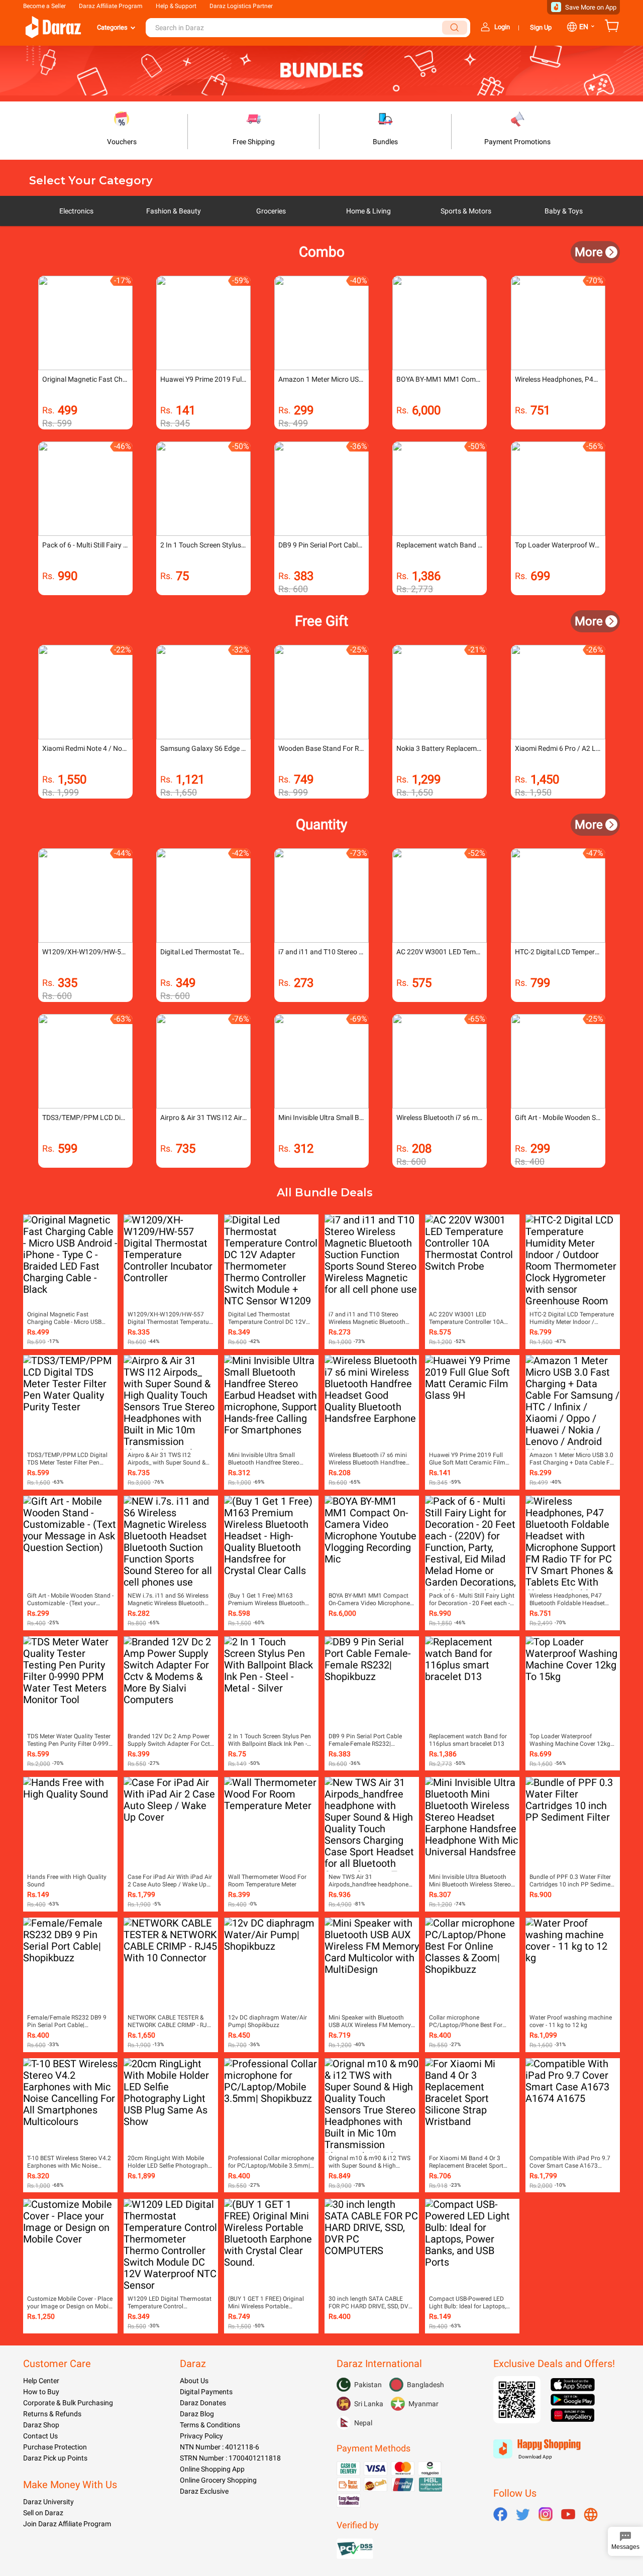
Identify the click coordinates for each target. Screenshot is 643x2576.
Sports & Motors (466, 211)
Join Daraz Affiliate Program (67, 2524)
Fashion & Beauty (174, 211)
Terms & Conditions (210, 2425)
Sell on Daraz (43, 2513)
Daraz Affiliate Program (111, 6)
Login (502, 27)
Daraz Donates (203, 2403)
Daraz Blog (197, 2414)
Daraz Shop (41, 2425)
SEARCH (455, 28)
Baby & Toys (564, 211)
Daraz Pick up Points (55, 2458)
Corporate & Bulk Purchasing (68, 2403)
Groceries (271, 211)
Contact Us (40, 2436)
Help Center (41, 2381)
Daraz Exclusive (204, 2491)
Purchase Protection (55, 2447)
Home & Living (368, 211)
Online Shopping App (212, 2469)
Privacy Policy (201, 2436)
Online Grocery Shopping (218, 2480)
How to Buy (41, 2392)
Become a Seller (44, 6)
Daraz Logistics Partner (241, 6)
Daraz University (48, 2502)
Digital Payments (206, 2392)
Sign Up (541, 27)
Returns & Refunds (52, 2414)
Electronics (76, 211)
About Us (194, 2381)
